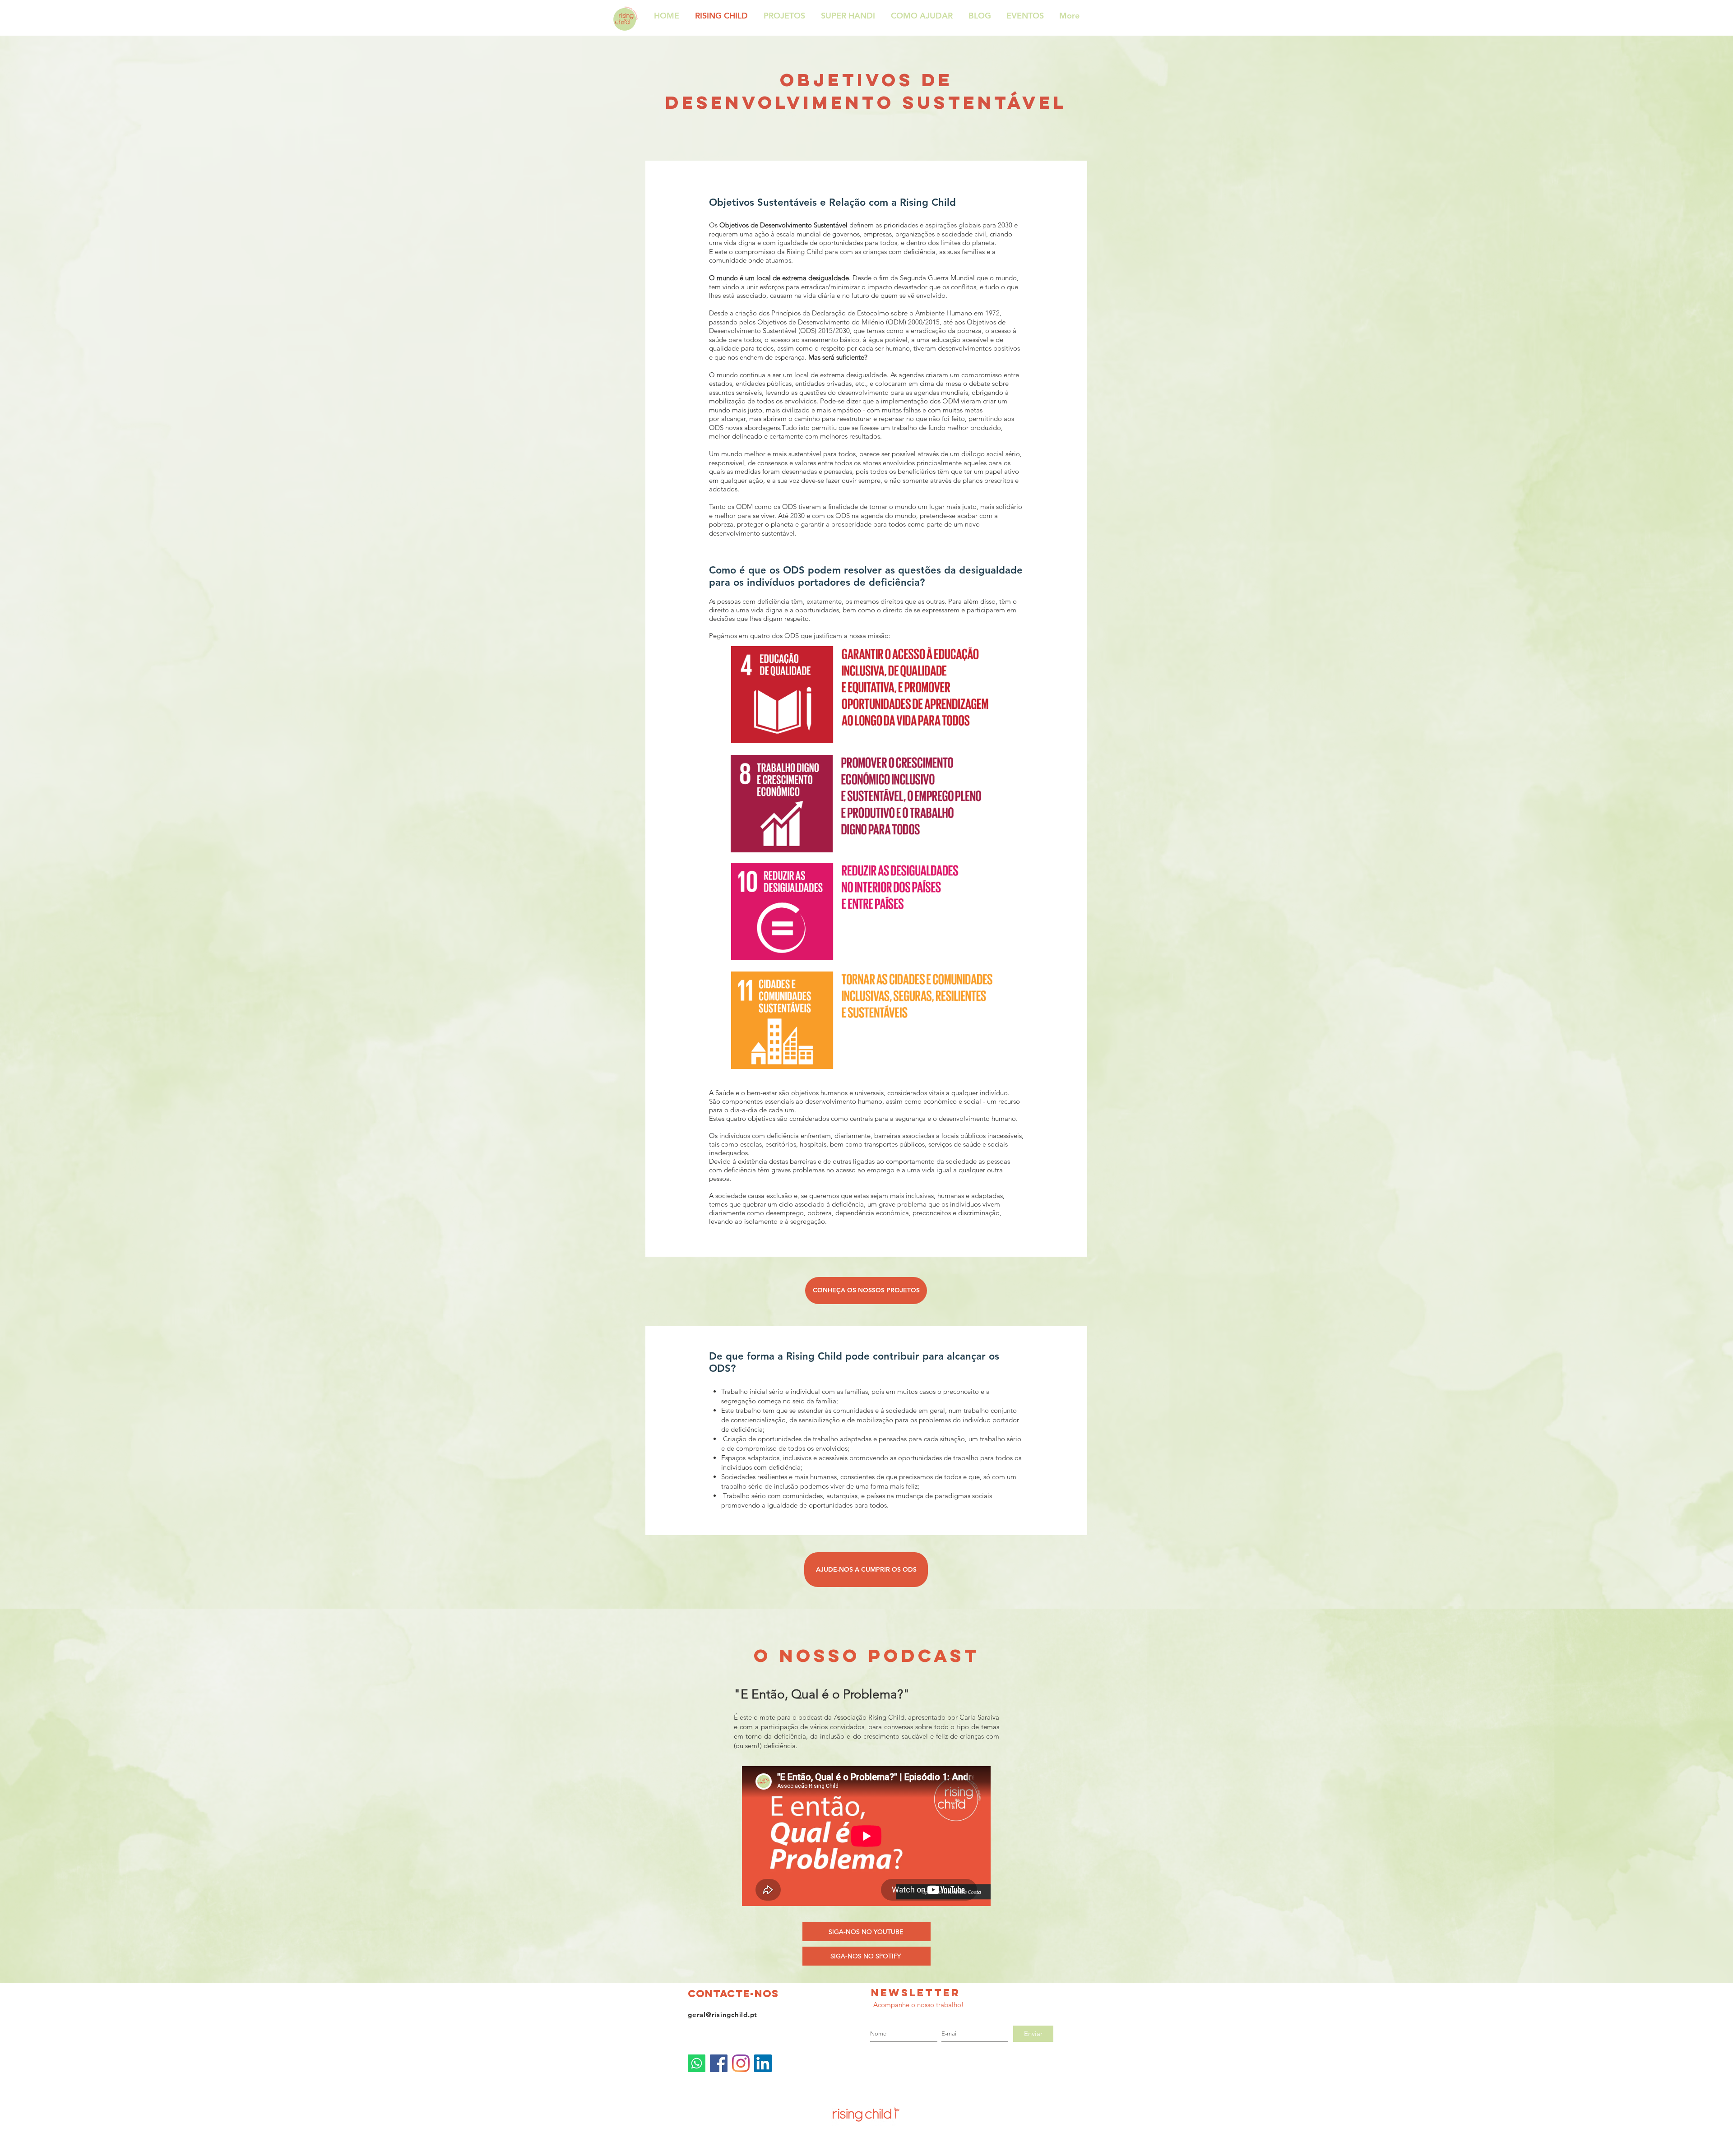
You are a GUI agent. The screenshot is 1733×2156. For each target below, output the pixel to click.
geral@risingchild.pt (723, 2015)
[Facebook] (719, 2063)
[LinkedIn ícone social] (763, 2063)
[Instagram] (741, 2063)
